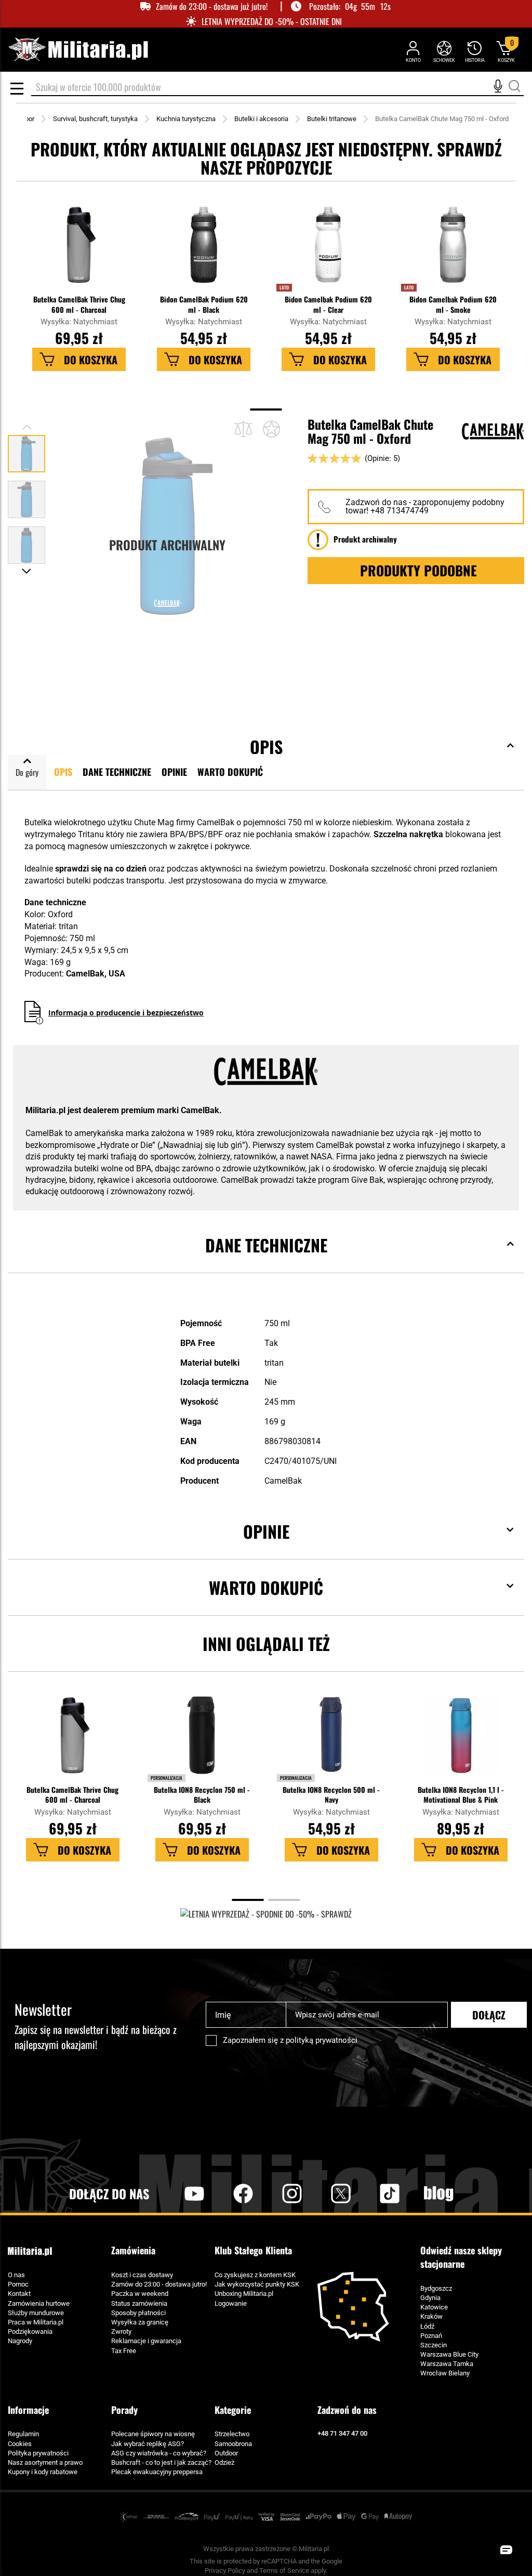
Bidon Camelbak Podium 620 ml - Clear (328, 304)
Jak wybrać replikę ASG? (148, 2444)
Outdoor (226, 2453)
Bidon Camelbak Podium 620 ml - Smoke (453, 304)
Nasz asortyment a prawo (45, 2462)
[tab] (266, 1261)
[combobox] (277, 88)
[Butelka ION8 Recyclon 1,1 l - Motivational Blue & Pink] (460, 1740)
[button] (26, 495)
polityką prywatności (322, 2040)
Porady (124, 2410)
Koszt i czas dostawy (142, 2275)
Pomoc (18, 2284)
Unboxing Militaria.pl (244, 2294)
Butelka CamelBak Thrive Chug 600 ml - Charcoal (79, 304)
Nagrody (20, 2341)
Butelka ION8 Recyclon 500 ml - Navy (331, 1794)
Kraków (431, 2316)
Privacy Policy (225, 2571)
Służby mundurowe (36, 2313)
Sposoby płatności (138, 2313)
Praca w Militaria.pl (36, 2322)
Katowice (434, 2307)
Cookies (20, 2444)
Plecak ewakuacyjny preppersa (157, 2472)
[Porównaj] (243, 429)
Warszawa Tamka (447, 2364)
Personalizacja (167, 1778)
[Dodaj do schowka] (271, 429)
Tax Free (124, 2351)
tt (373, 2194)
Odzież (224, 2462)
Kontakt (19, 2294)
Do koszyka (91, 360)
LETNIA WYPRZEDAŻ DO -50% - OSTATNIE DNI (272, 22)
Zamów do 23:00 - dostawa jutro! (159, 2284)
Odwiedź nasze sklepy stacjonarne (461, 2257)
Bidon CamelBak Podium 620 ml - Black (204, 304)
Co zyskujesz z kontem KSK (255, 2275)
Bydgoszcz (436, 2288)
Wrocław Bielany (445, 2373)
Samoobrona (233, 2444)
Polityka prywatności (38, 2453)
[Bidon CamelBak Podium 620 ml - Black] (204, 250)
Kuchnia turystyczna (186, 119)
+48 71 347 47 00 (342, 2433)
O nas (16, 2275)
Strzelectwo (232, 2434)
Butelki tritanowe (332, 119)
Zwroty (121, 2331)
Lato (284, 287)
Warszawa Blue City (449, 2354)
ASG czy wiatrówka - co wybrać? (159, 2453)
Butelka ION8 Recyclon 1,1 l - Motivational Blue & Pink (461, 1794)
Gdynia (430, 2298)
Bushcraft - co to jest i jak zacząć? (161, 2462)
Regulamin (23, 2434)
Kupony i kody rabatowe (43, 2472)
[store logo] (78, 50)
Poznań (431, 2336)
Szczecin (434, 2345)
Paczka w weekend (140, 2294)
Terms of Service (284, 2571)
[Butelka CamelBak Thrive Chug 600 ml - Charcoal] (79, 250)
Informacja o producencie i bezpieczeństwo (126, 1013)
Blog (438, 2194)
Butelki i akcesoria (261, 119)
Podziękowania (30, 2331)
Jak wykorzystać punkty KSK (257, 2284)
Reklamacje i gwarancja (146, 2341)
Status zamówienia (139, 2303)
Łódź (427, 2326)
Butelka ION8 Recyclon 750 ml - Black (202, 1794)
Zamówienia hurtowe (39, 2303)
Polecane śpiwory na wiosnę (153, 2434)
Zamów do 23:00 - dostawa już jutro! (212, 6)
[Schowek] (444, 51)
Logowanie (231, 2303)
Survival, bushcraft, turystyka (95, 119)
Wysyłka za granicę (140, 2322)
